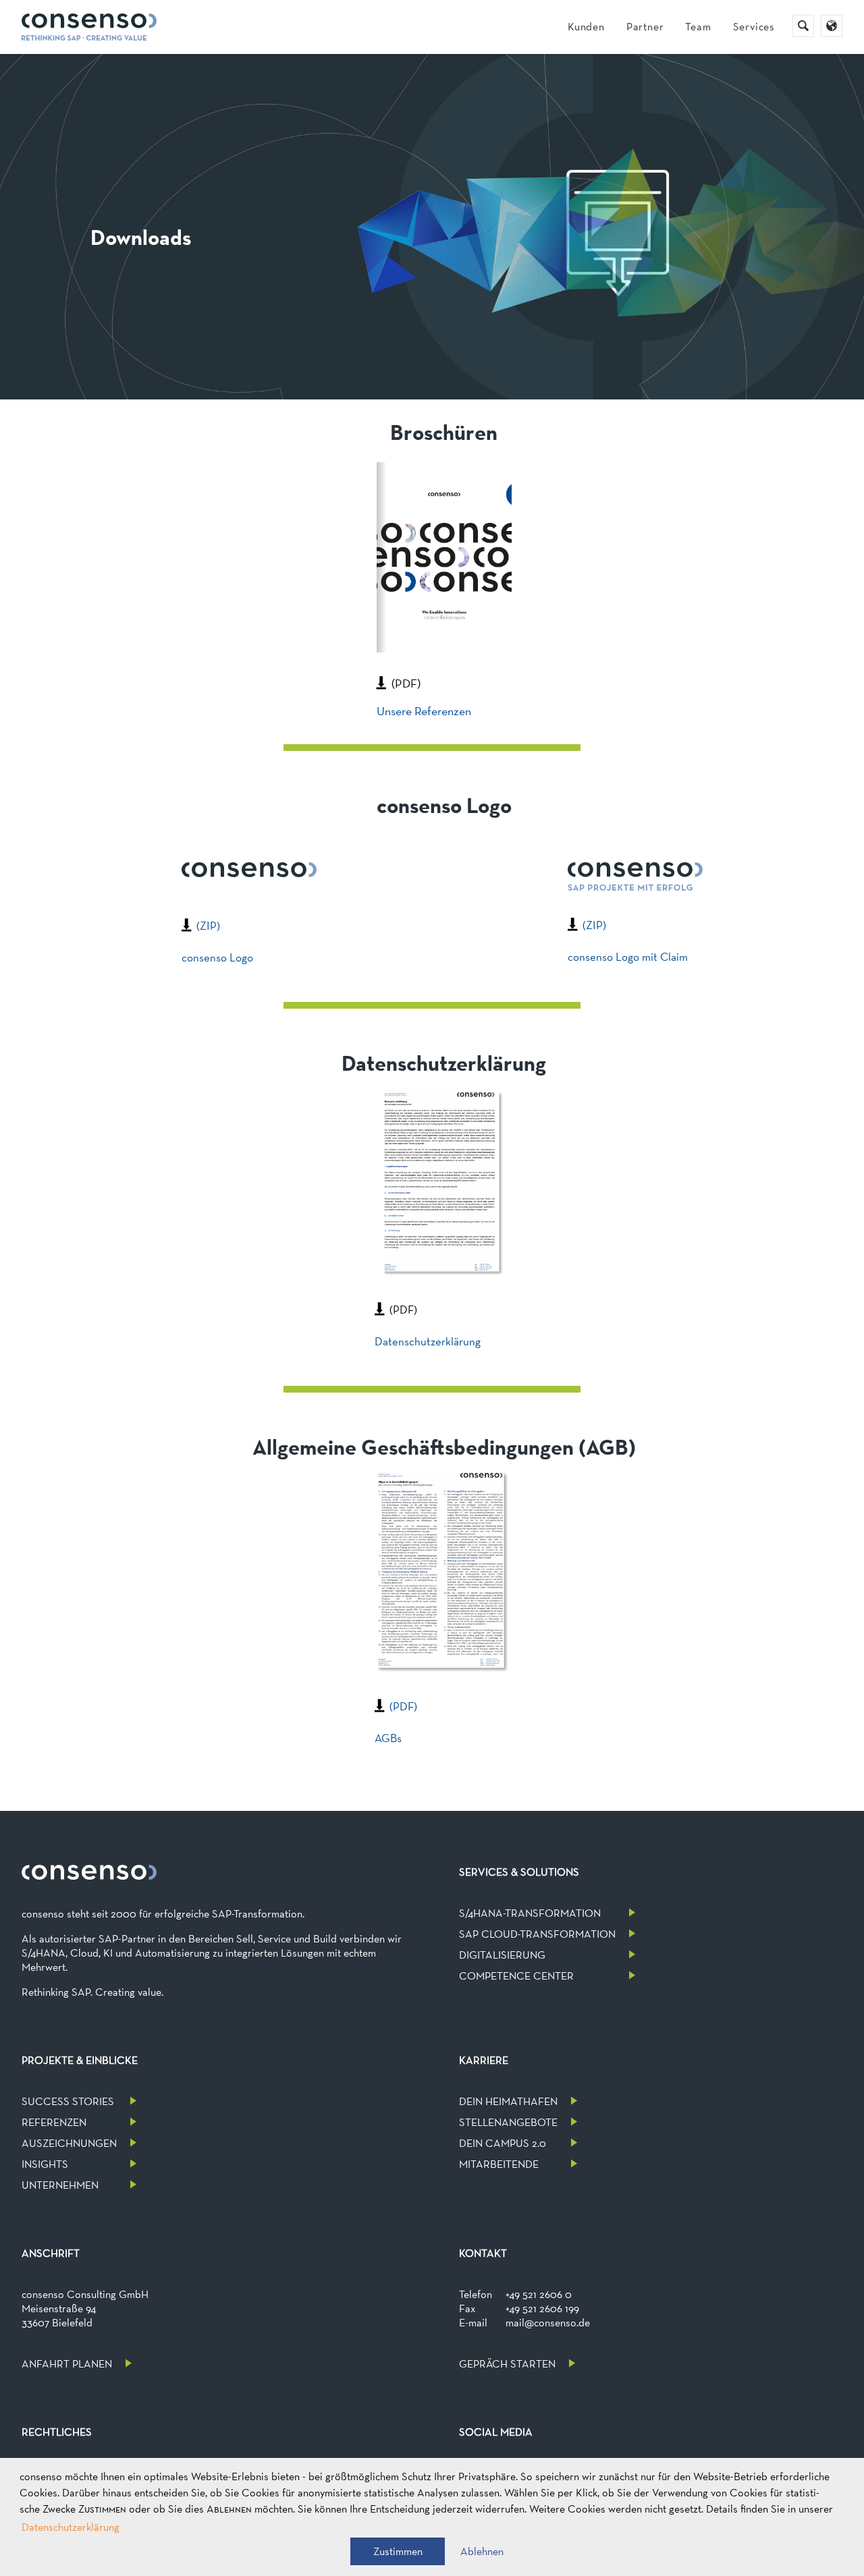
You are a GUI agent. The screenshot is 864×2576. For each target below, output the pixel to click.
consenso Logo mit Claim (628, 957)
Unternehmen (60, 2185)
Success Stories (68, 2101)
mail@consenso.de (548, 2323)
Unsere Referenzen (424, 711)
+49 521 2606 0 (539, 2294)
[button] (398, 2551)
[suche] (803, 26)
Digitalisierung (502, 1955)
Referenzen (54, 2122)
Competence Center (516, 1976)
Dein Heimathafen (508, 2101)
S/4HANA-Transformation (530, 1913)
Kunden (586, 27)
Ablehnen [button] (482, 2551)
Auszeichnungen (69, 2143)
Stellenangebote (508, 2122)
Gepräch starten (507, 2364)
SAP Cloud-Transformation (537, 1934)
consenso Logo (217, 957)
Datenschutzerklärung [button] (71, 2527)
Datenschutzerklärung (428, 1341)
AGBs (388, 1738)
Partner (645, 27)
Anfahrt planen (67, 2364)
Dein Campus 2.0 (503, 2143)
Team (698, 27)
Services (754, 27)
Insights (45, 2164)
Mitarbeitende (499, 2164)
